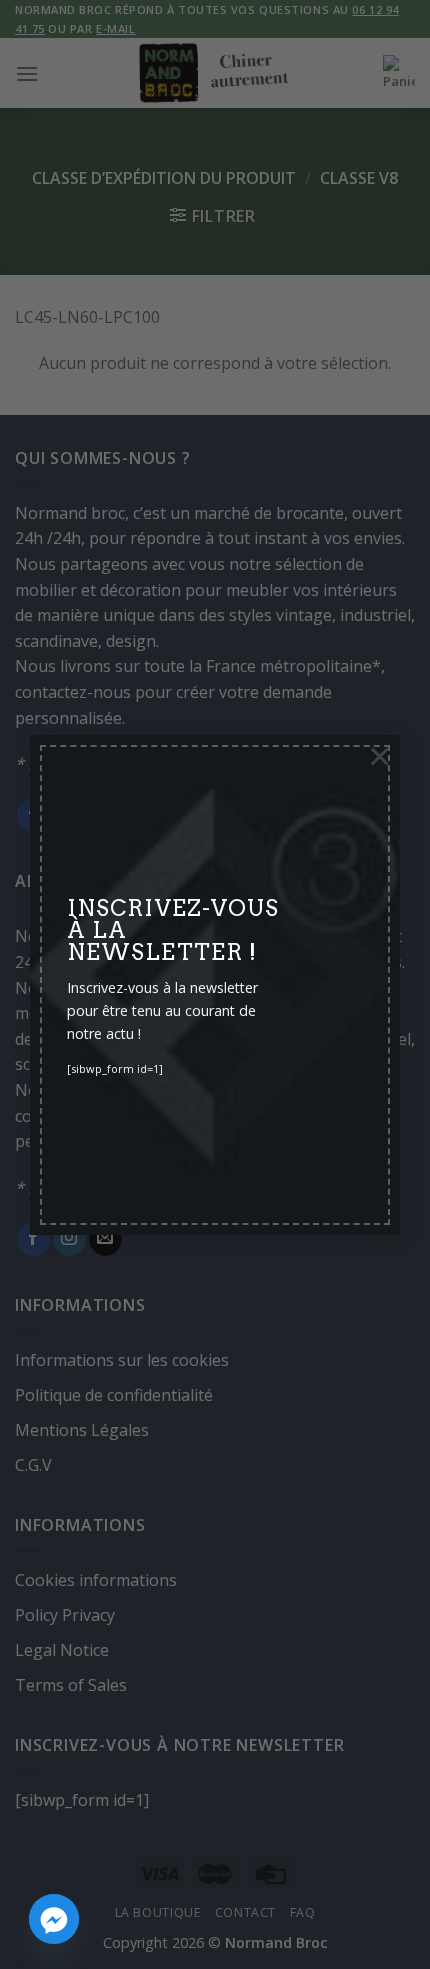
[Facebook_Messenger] (54, 1919)
